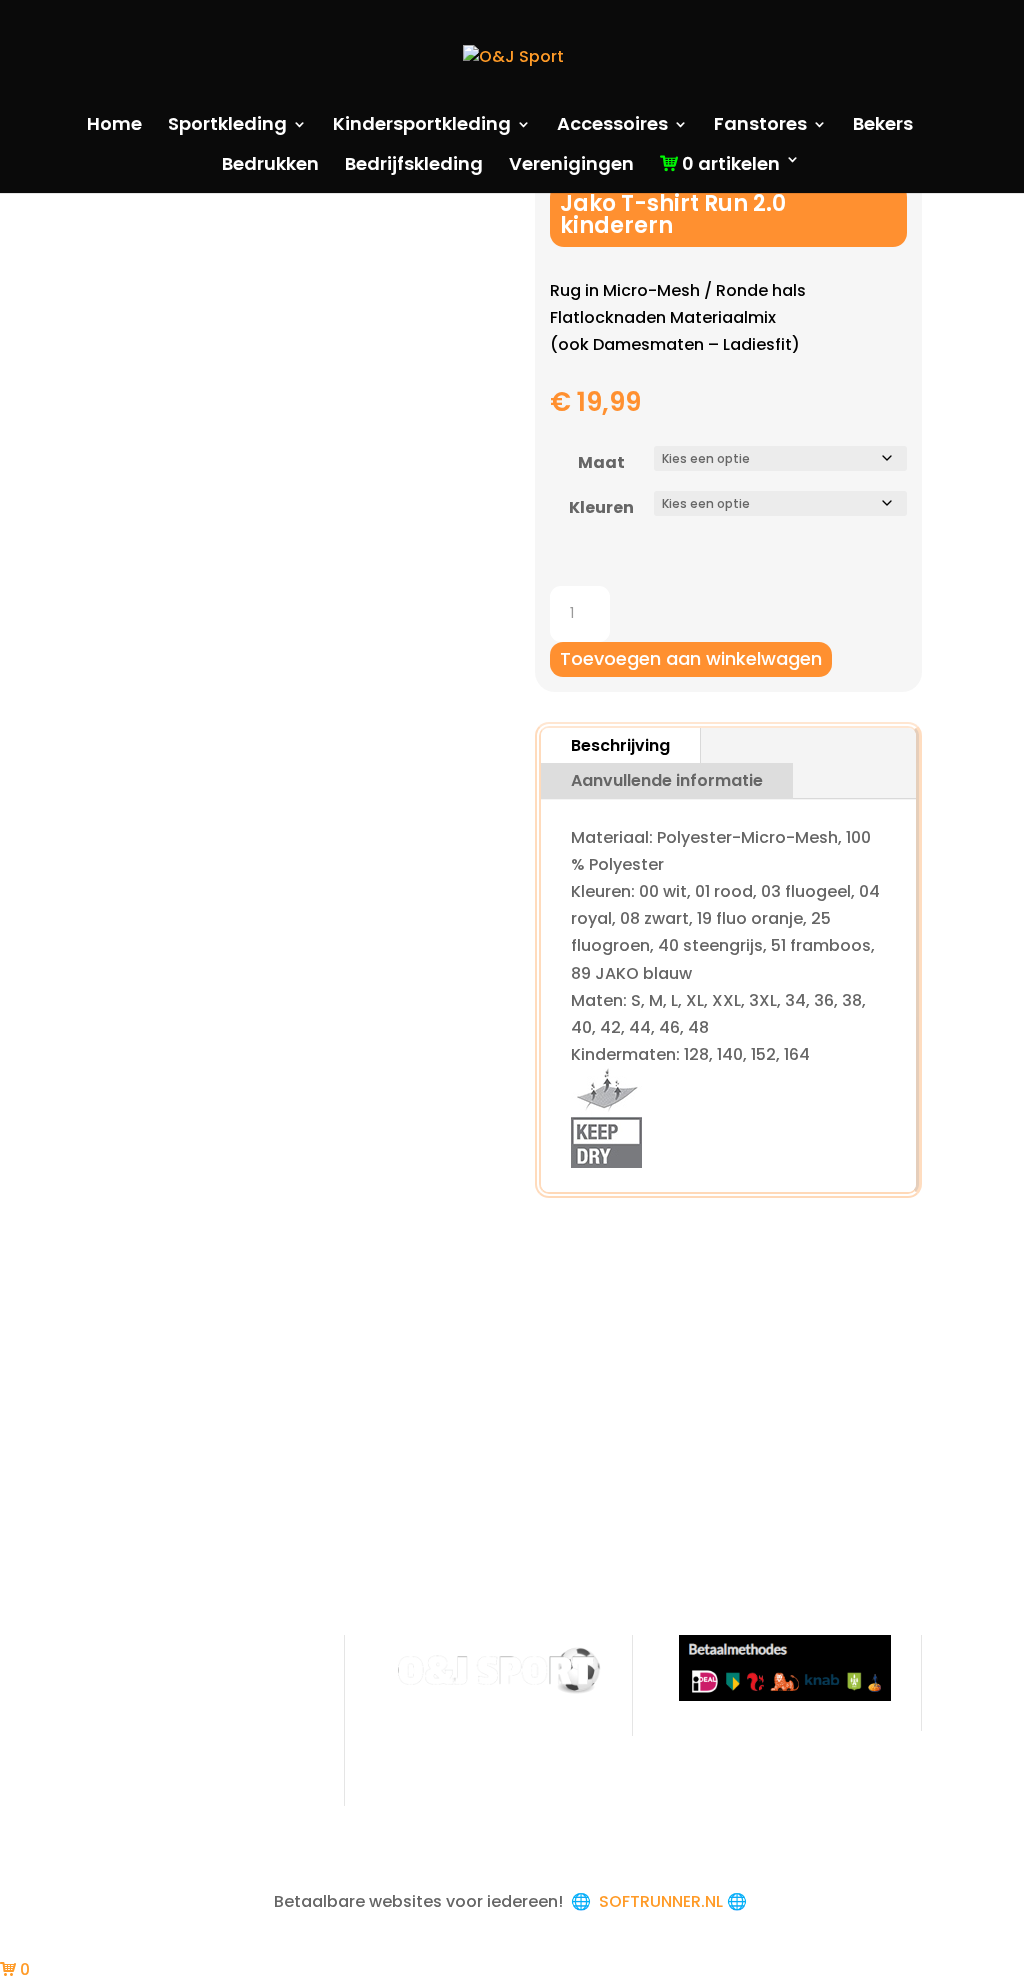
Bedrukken (270, 166)
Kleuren (601, 507)
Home (114, 126)
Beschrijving (620, 745)
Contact (136, 1754)
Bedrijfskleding (414, 166)
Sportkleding (227, 126)
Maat (601, 462)
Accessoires (612, 126)
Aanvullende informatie (667, 780)
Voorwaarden (157, 1684)
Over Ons (139, 1648)
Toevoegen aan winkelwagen (691, 658)
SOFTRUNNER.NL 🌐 (675, 1901)
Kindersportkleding (422, 126)
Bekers (883, 126)
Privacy (131, 1719)
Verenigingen (571, 166)
